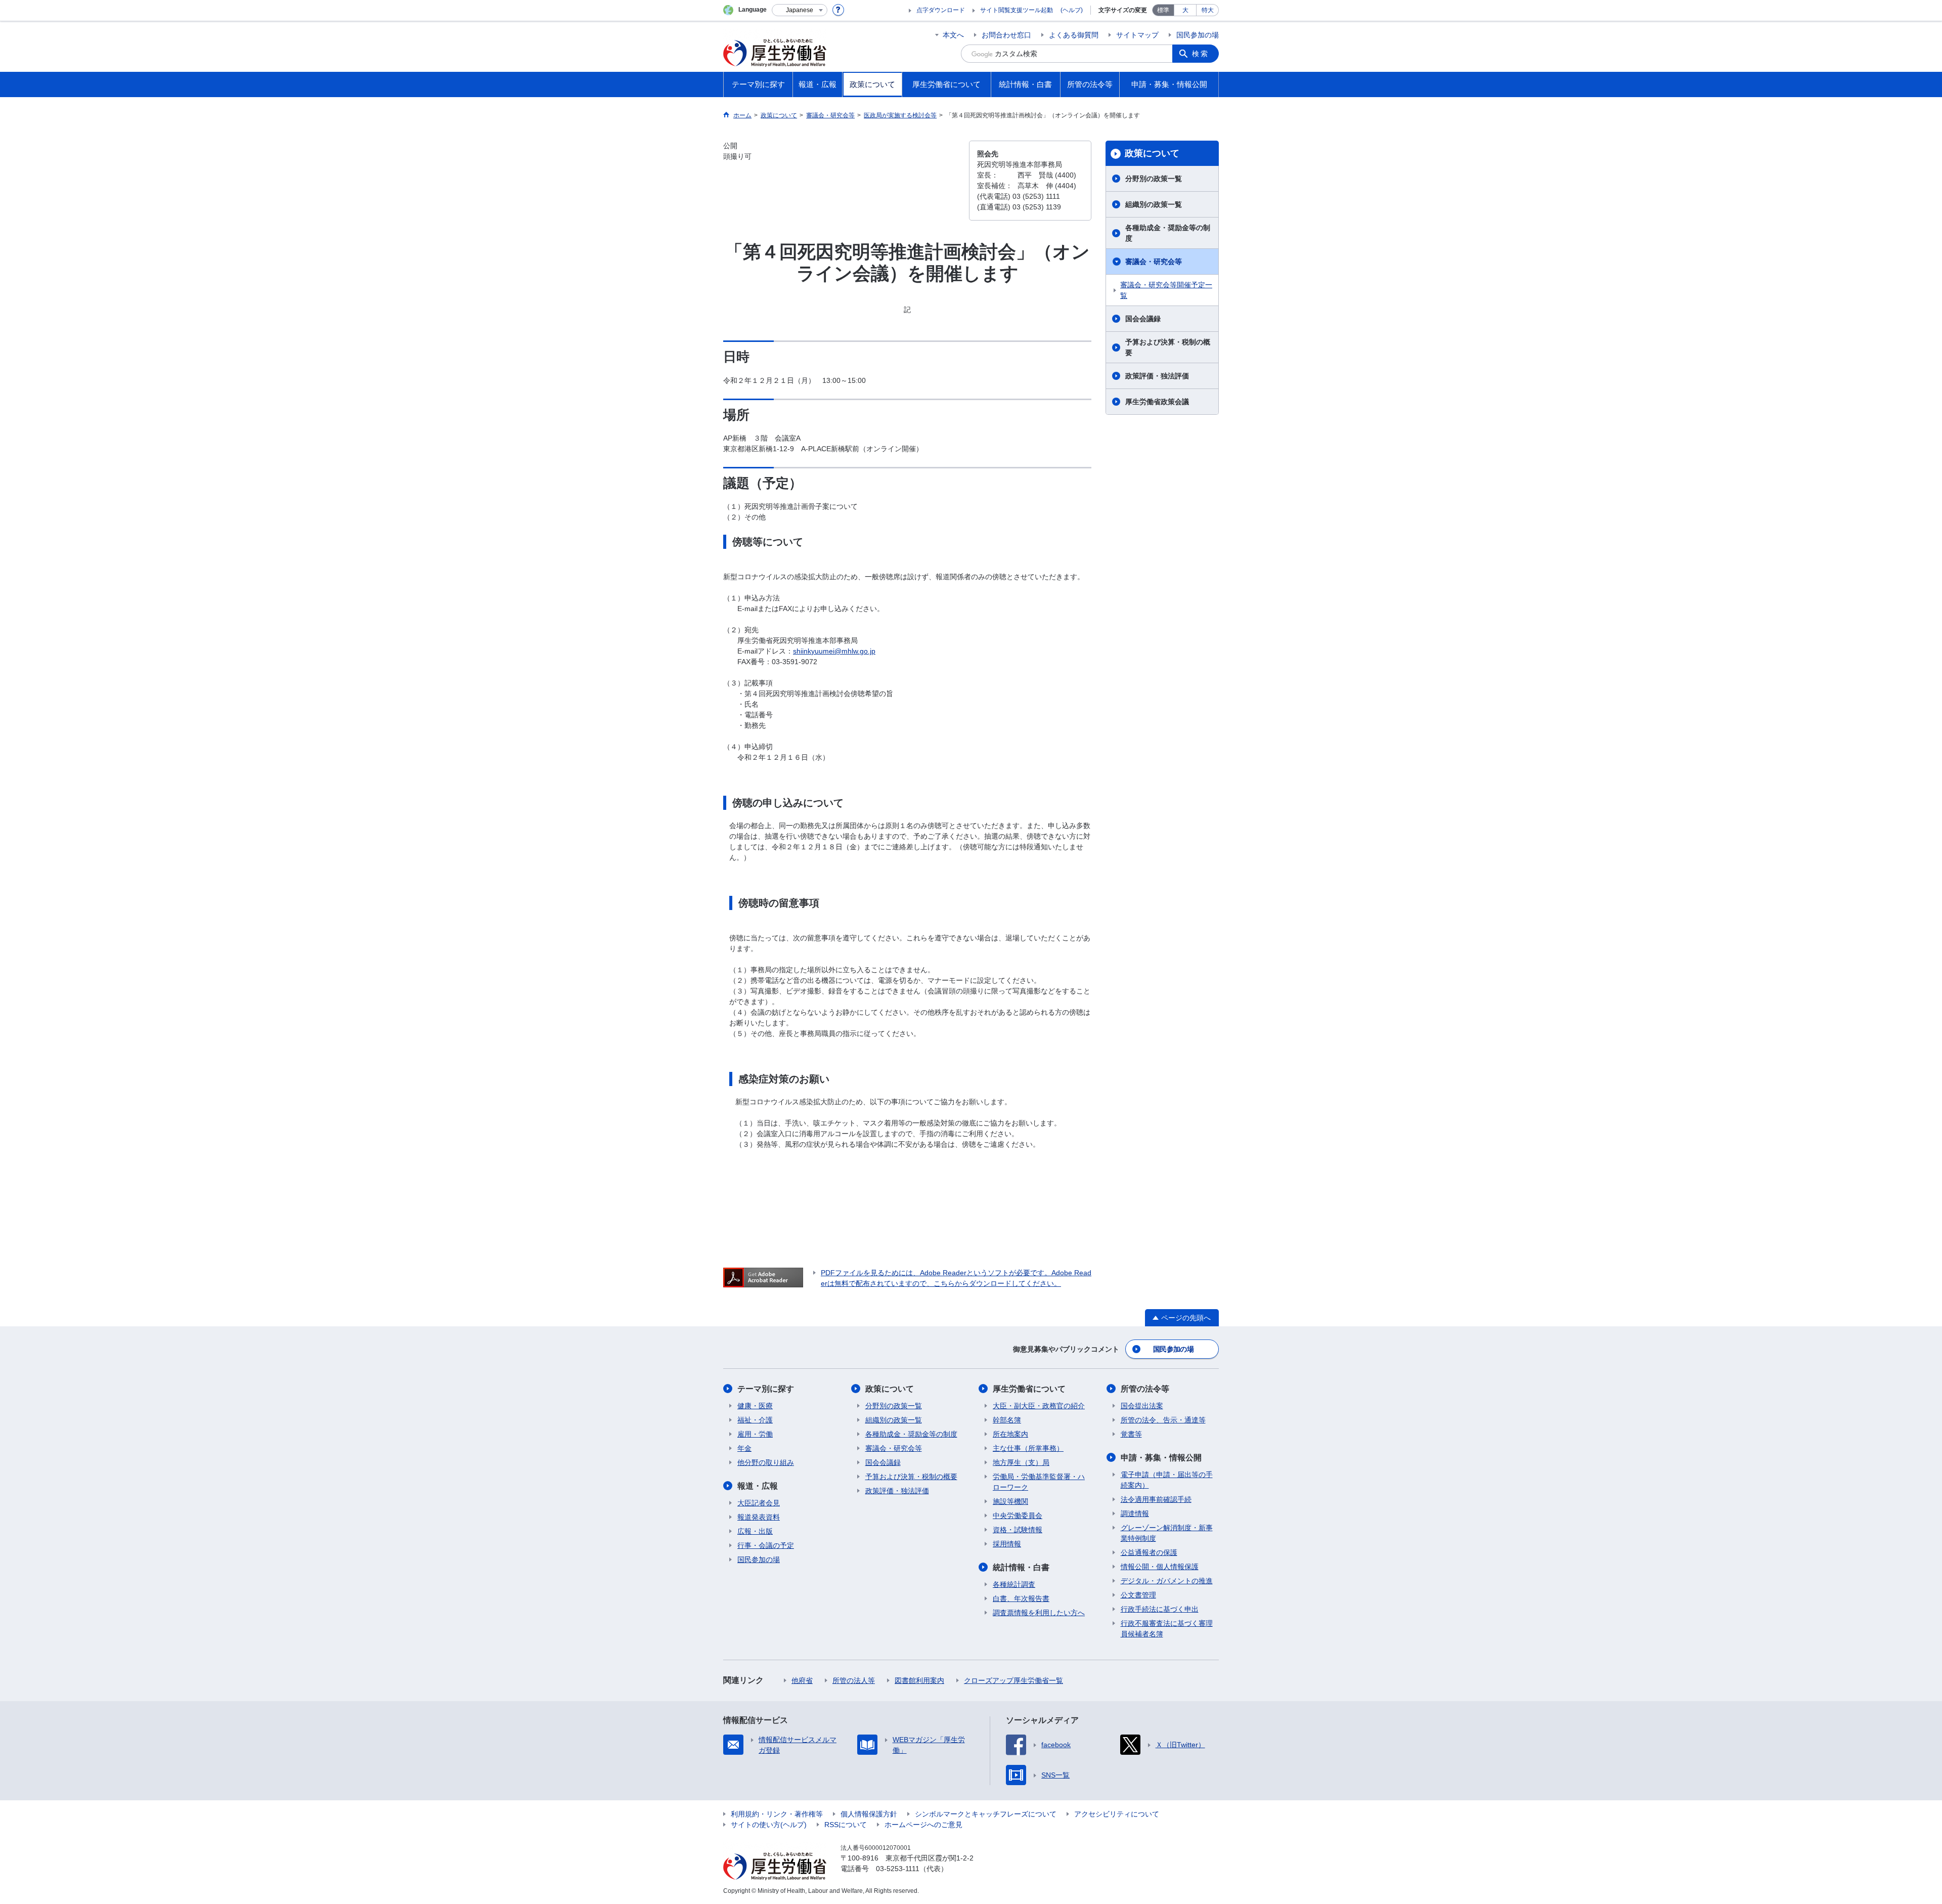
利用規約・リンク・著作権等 (777, 1814)
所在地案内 (1010, 1434)
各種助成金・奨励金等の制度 (1168, 233)
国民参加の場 (1198, 35)
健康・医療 (755, 1406)
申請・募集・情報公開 (1161, 1458)
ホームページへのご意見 (923, 1825)
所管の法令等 (1145, 1389)
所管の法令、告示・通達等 (1163, 1420)
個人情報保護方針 (869, 1814)
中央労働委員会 (1018, 1516)
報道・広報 (758, 1486)
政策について (1152, 153)
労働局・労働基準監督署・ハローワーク (1039, 1482)
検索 (1201, 54)
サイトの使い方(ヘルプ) (769, 1825)
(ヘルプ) (1072, 10)
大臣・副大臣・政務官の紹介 (1039, 1406)
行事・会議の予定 (766, 1545)
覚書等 (1131, 1434)
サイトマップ (1137, 35)
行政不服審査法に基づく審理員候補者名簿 (1167, 1629)
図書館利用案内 (919, 1680)
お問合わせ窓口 (1006, 35)
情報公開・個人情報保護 (1160, 1567)
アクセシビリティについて (1117, 1814)
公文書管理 (1138, 1595)
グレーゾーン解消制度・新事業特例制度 (1167, 1533)
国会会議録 (1143, 319)
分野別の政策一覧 (1154, 179)
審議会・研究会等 (1154, 262)
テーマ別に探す (766, 1389)
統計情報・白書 (1021, 1567)
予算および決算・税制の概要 (1168, 347)
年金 (744, 1448)
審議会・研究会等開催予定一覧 (1166, 290)
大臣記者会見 (759, 1503)
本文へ (953, 35)
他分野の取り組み (766, 1462)
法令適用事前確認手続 (1156, 1499)
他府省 (802, 1680)
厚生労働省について (1029, 1389)
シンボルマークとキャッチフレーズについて (986, 1814)
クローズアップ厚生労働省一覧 (1013, 1680)
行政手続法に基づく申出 (1160, 1609)
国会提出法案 (1142, 1406)
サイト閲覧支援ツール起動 (1017, 10)
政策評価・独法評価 (1157, 376)
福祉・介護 (755, 1420)
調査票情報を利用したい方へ (1039, 1613)
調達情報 (1135, 1513)
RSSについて (846, 1825)
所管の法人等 (854, 1680)
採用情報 (1007, 1544)
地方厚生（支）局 (1021, 1462)
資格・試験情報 (1018, 1530)
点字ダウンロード (941, 10)
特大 (1208, 10)
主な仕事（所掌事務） (1028, 1448)
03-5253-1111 (898, 1869)
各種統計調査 (1014, 1584)
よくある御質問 (1074, 35)
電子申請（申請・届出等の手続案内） (1167, 1480)
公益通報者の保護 (1149, 1552)
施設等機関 (1010, 1501)
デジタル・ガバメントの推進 (1167, 1581)
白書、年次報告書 (1021, 1598)
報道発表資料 (759, 1517)
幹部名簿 (1007, 1420)
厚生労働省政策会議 (1157, 402)
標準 (1163, 10)
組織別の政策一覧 (1154, 204)
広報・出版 (755, 1531)
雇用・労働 (755, 1434)
